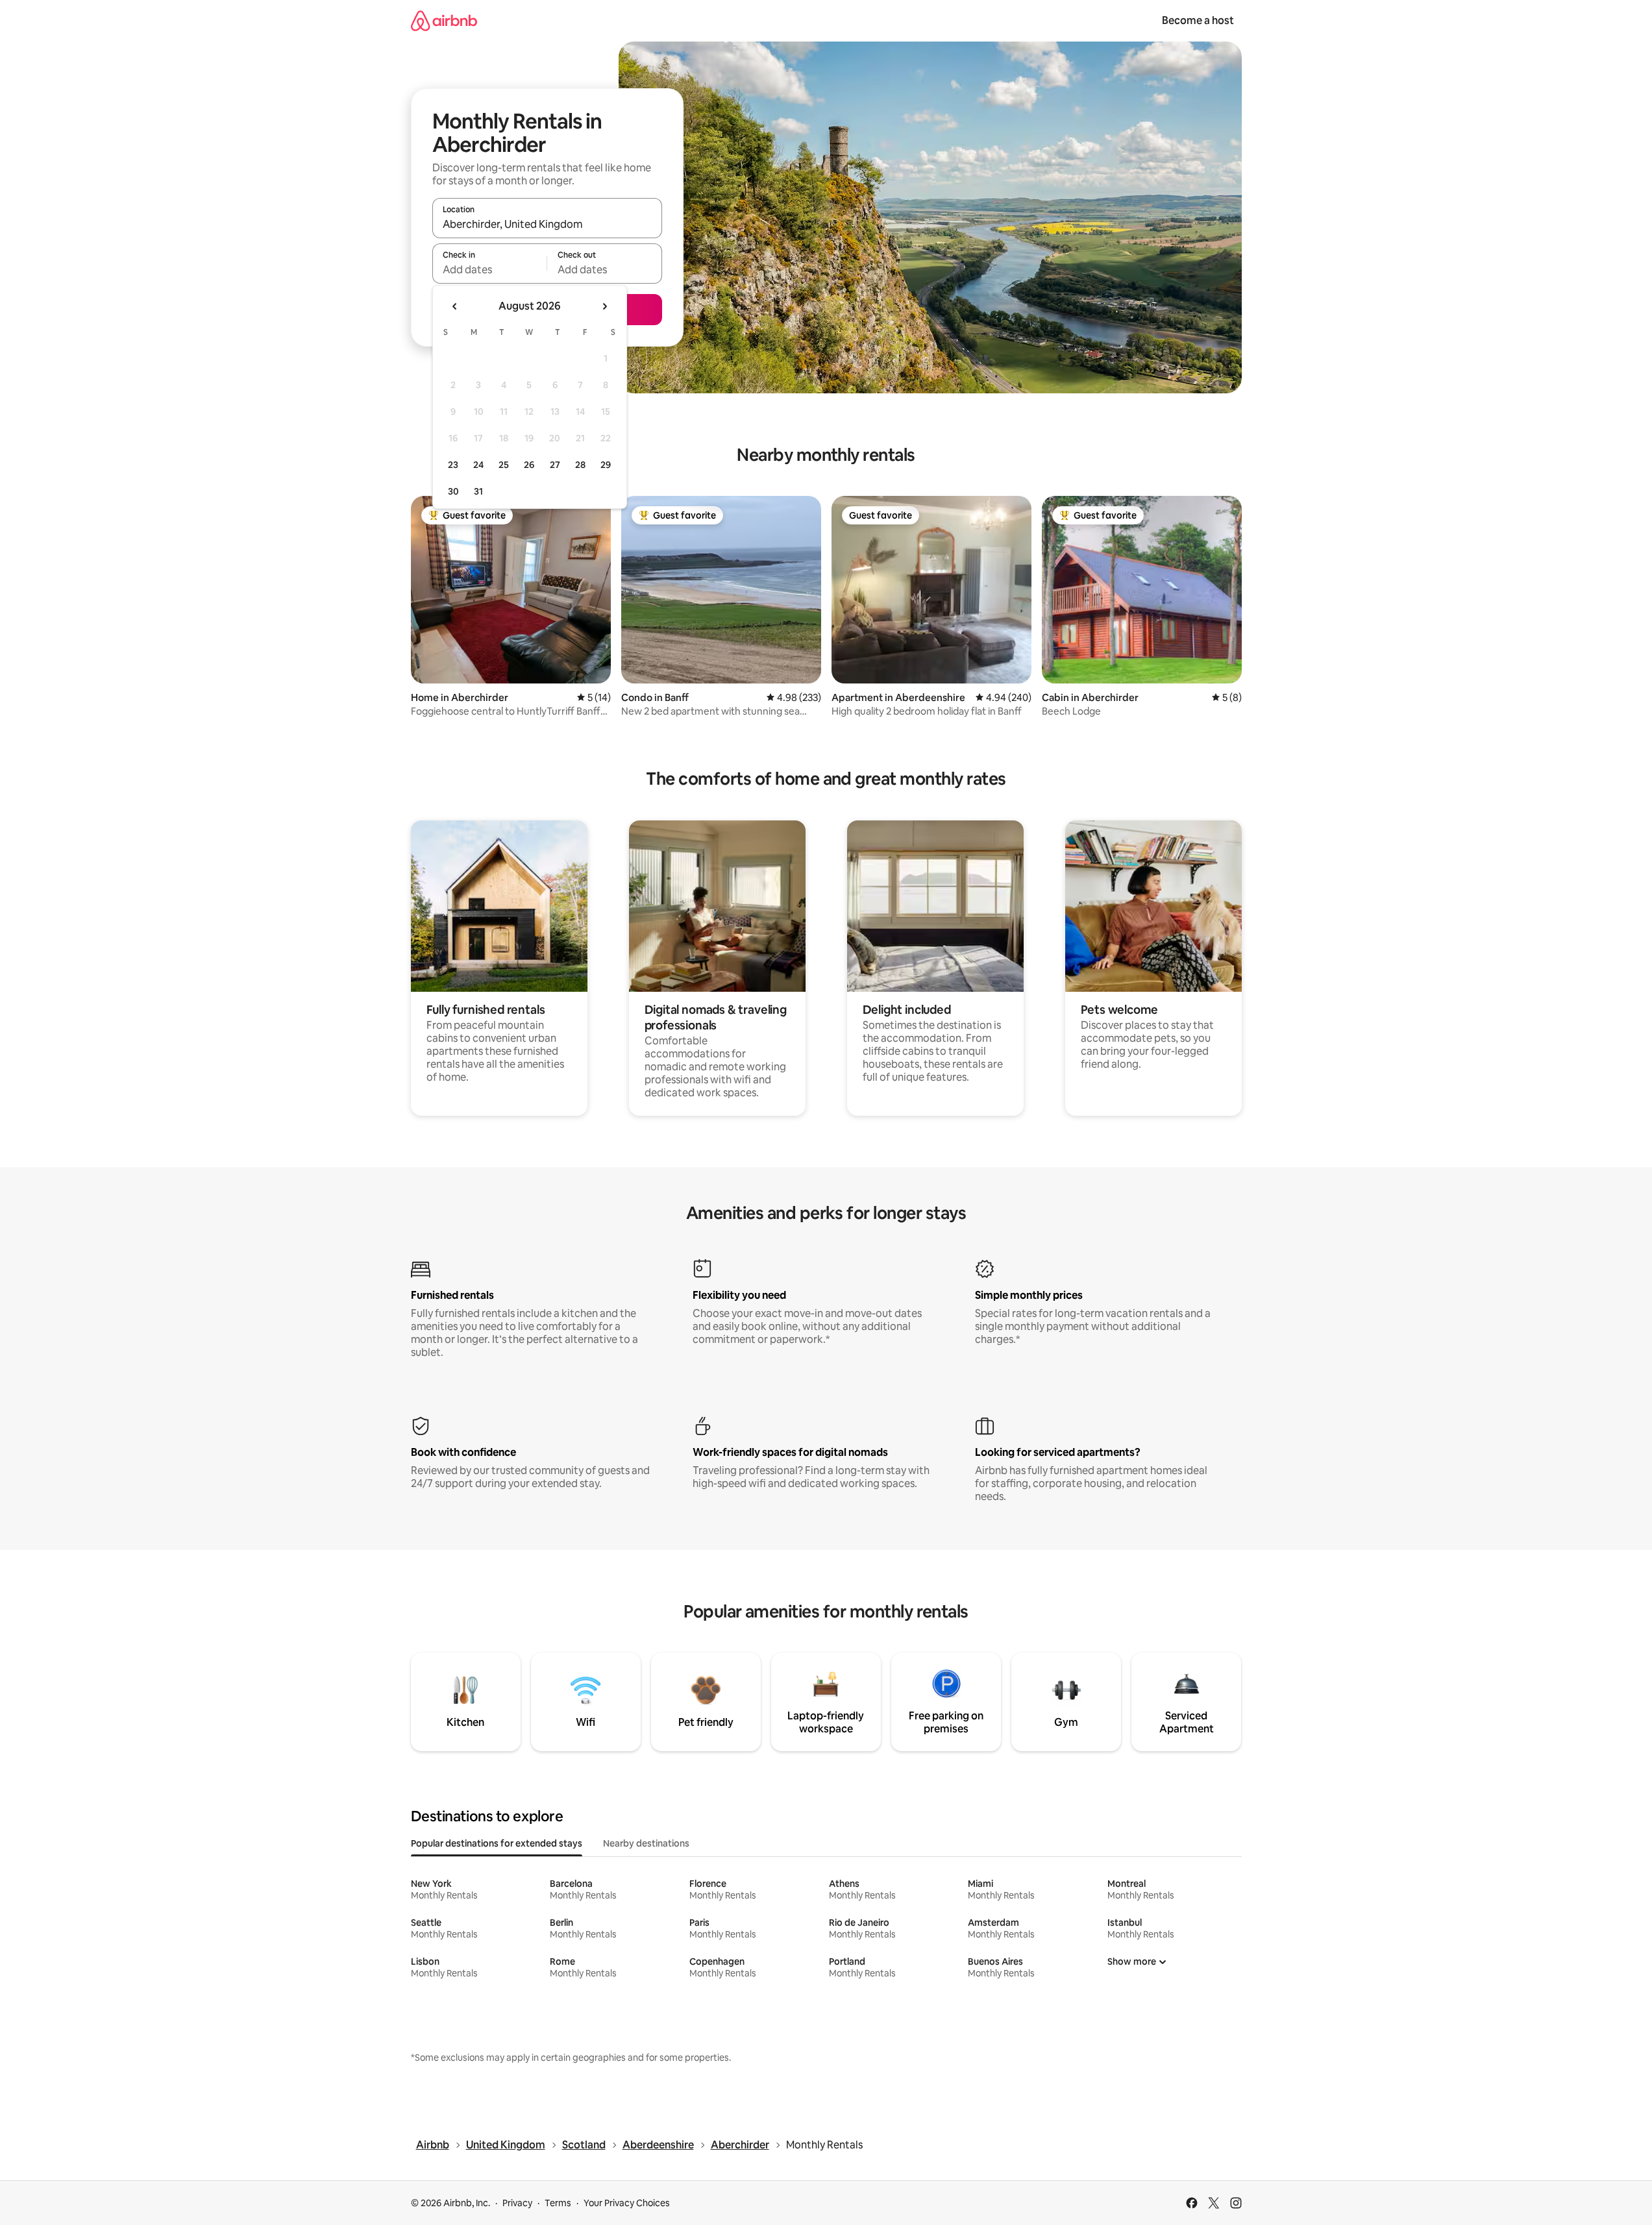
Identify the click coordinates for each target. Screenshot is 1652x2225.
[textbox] (490, 269)
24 (478, 465)
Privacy (517, 2203)
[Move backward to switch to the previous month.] (455, 306)
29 (606, 465)
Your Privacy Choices (627, 2203)
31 (478, 491)
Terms (558, 2203)
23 (453, 465)
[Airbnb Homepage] (444, 20)
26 (529, 465)
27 (555, 465)
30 (453, 491)
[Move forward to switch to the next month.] (604, 306)
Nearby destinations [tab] (646, 1843)
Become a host (1198, 20)
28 (580, 465)
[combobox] (547, 224)
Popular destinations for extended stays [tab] (497, 1843)
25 (504, 465)
